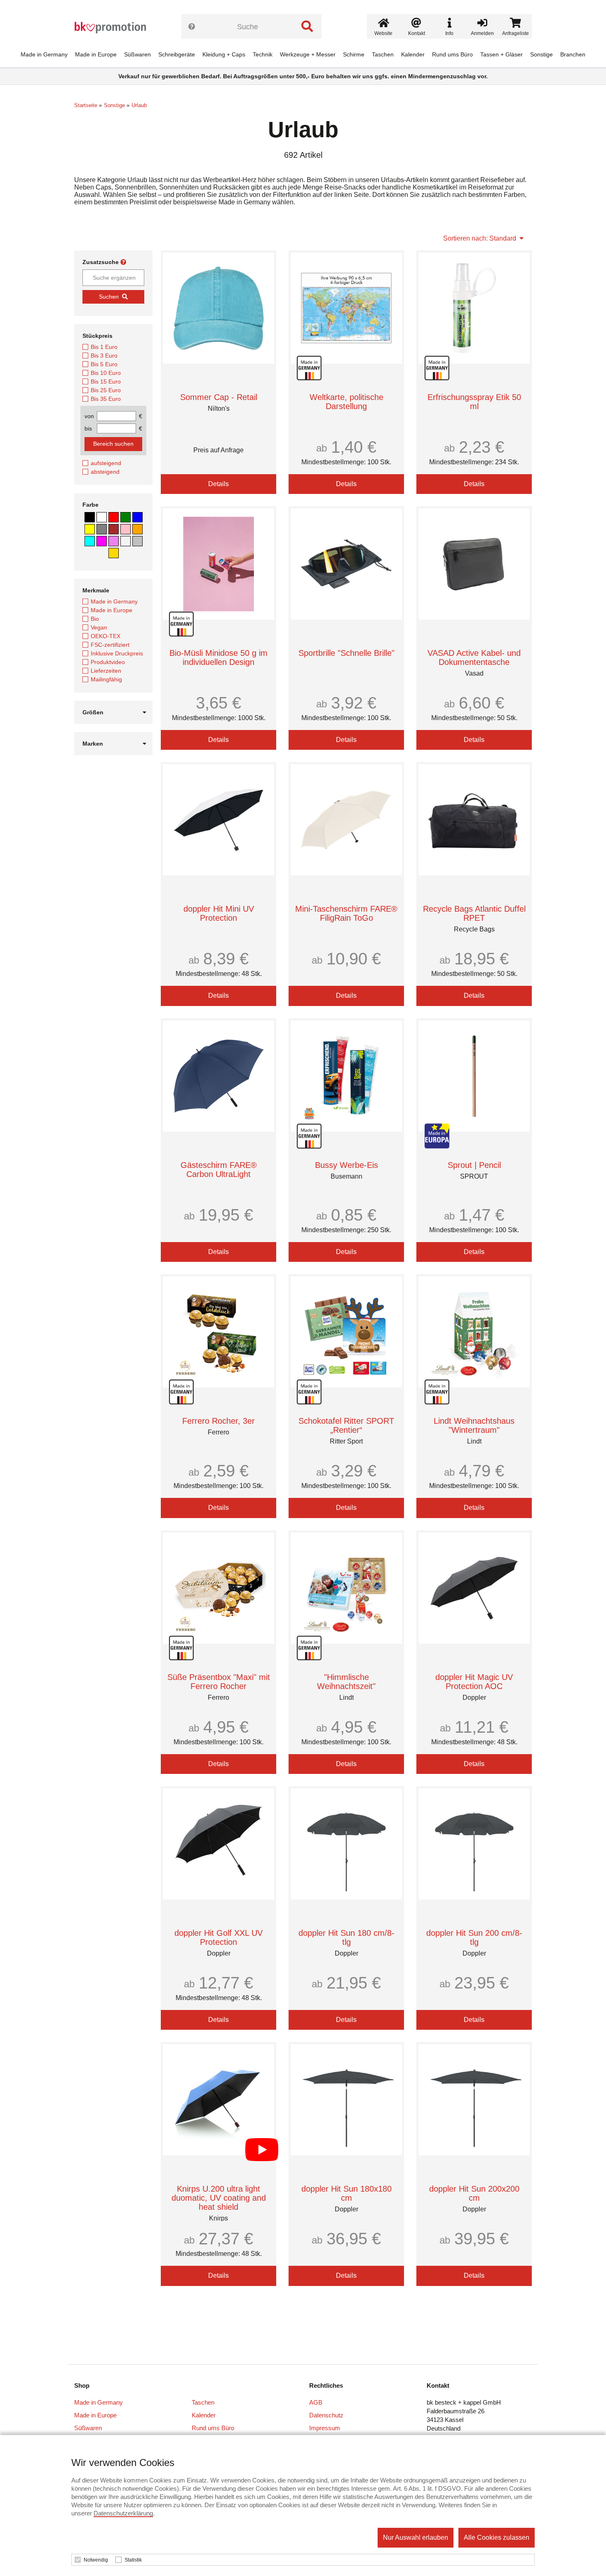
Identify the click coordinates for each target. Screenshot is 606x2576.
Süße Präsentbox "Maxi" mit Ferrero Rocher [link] (219, 1682)
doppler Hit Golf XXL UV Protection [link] (218, 1937)
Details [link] (218, 484)
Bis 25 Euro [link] (106, 390)
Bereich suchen (113, 444)
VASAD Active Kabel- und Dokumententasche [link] (474, 657)
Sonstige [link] (541, 54)
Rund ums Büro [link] (452, 54)
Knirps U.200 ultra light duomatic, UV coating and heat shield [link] (219, 2198)
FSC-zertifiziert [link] (110, 645)
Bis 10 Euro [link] (106, 373)
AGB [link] (316, 2402)
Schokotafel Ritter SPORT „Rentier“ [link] (346, 1425)
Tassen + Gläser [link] (501, 54)
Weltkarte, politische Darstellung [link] (346, 402)
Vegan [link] (99, 627)
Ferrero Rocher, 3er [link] (218, 1421)
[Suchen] (307, 26)
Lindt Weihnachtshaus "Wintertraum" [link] (474, 1425)
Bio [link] (95, 619)
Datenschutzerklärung (123, 2513)
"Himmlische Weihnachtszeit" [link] (346, 1682)
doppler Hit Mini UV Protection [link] (219, 913)
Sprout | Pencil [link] (474, 1165)
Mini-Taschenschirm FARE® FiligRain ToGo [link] (346, 913)
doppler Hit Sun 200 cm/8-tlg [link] (474, 1937)
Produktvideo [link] (108, 662)
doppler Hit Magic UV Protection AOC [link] (474, 1682)
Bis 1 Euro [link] (104, 347)
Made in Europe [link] (96, 54)
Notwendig (96, 2560)
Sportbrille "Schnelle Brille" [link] (346, 653)
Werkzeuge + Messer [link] (308, 54)
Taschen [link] (383, 54)
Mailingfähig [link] (106, 679)
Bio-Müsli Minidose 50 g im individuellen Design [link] (218, 657)
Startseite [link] (86, 105)
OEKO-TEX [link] (106, 636)
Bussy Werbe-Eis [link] (346, 1165)
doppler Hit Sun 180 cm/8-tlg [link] (346, 1937)
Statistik (133, 2560)
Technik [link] (263, 54)
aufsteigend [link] (106, 463)
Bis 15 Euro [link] (106, 381)
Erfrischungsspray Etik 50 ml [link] (474, 402)
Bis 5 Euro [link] (104, 364)
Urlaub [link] (139, 105)
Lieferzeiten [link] (106, 671)
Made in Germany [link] (44, 54)
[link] (113, 28)
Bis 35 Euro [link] (106, 399)
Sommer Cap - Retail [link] (219, 397)
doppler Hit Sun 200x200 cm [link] (474, 2193)
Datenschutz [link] (326, 2415)
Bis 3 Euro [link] (104, 356)
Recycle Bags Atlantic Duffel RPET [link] (474, 913)
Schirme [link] (354, 54)
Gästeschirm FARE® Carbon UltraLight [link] (219, 1170)
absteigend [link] (105, 472)
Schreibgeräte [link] (177, 54)
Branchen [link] (573, 54)
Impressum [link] (325, 2428)
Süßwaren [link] (137, 54)
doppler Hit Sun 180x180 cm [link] (346, 2193)
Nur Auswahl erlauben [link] (416, 2537)
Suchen (109, 297)
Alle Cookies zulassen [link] (497, 2537)
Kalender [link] (413, 54)
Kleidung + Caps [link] (224, 54)
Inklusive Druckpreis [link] (117, 653)
